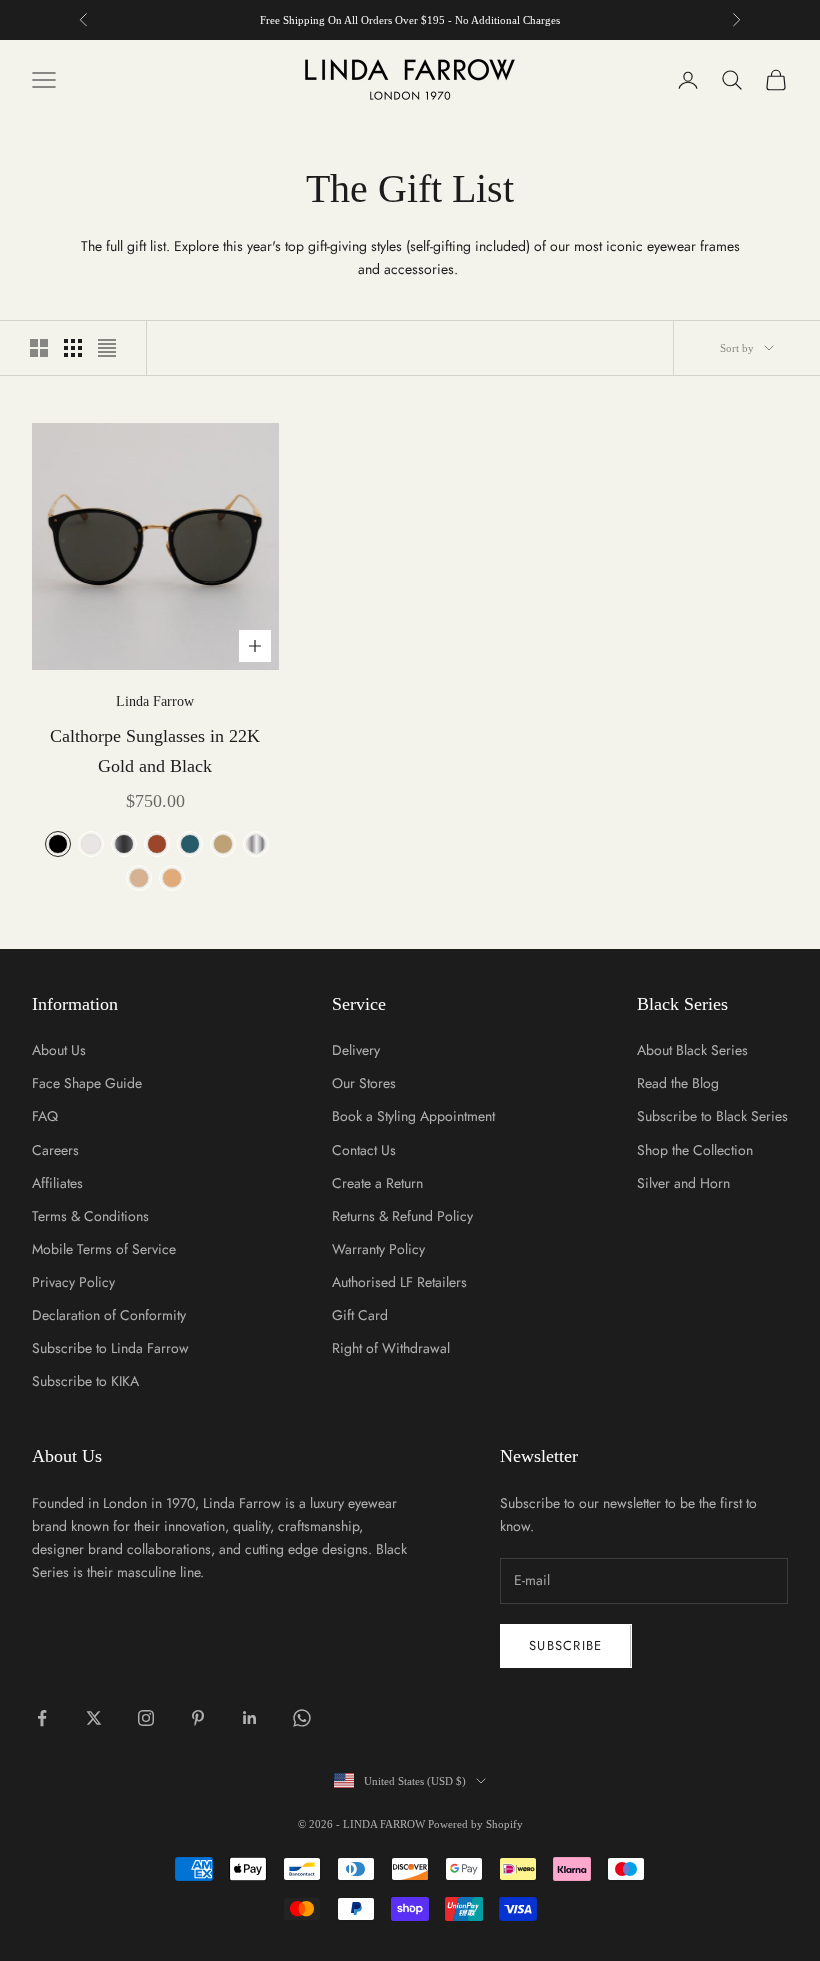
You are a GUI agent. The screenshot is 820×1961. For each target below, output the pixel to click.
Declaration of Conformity (109, 1315)
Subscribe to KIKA (85, 1381)
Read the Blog (678, 1083)
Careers (55, 1150)
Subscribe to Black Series (712, 1116)
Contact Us (364, 1150)
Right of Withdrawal (391, 1348)
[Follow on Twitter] (94, 1718)
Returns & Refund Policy (402, 1216)
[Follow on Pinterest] (198, 1718)
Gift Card (360, 1315)
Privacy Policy (73, 1282)
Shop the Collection (695, 1150)
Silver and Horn (683, 1183)
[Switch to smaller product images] (73, 348)
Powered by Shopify (475, 1824)
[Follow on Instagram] (146, 1718)
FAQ (45, 1116)
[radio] (56, 844)
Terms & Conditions (90, 1216)
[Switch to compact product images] (107, 348)
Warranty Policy (378, 1249)
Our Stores (364, 1083)
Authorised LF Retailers (399, 1282)
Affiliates (57, 1183)
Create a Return (377, 1183)
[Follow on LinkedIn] (250, 1718)
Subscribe (566, 1645)
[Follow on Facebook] (42, 1718)
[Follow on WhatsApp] (302, 1718)
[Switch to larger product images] (39, 348)
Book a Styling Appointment (413, 1116)
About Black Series (692, 1050)
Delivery (356, 1050)
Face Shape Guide (87, 1083)
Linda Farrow (155, 701)
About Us (59, 1050)
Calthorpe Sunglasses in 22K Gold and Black (155, 751)
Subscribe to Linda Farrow (110, 1348)
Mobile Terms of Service (104, 1249)
